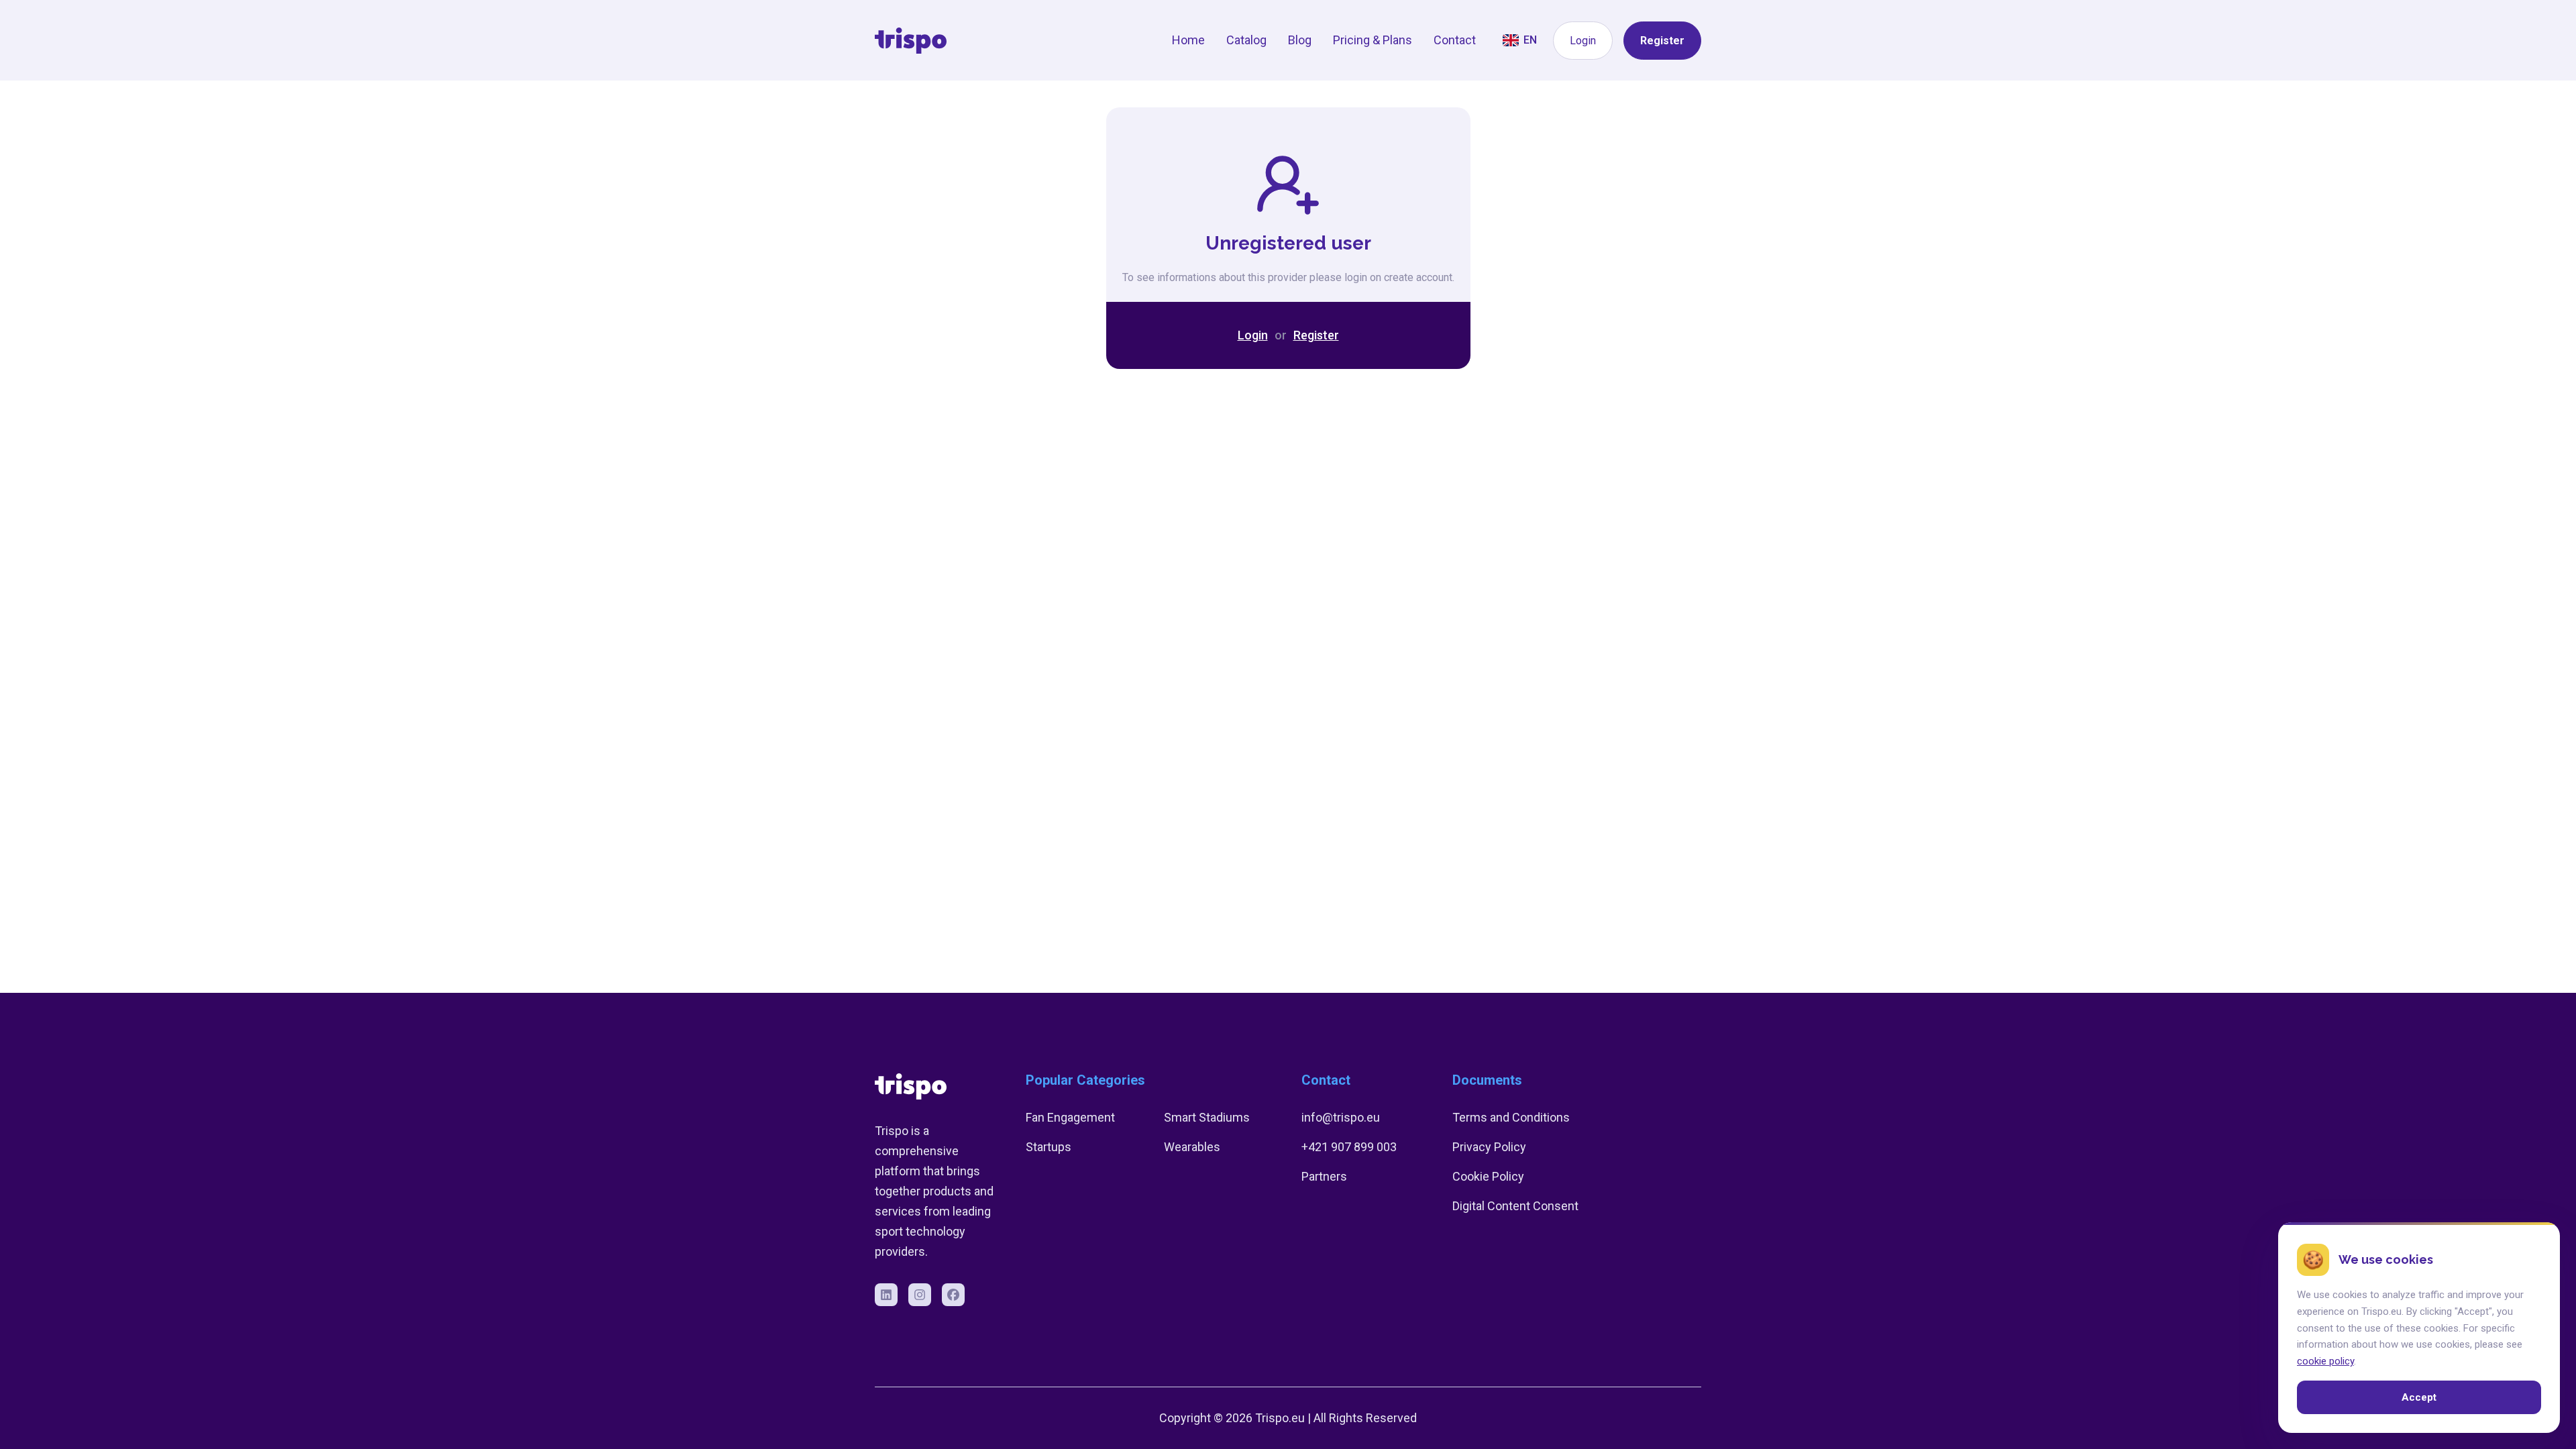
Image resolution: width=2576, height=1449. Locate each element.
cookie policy (2325, 1361)
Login (1583, 41)
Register (1662, 41)
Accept (2419, 1397)
